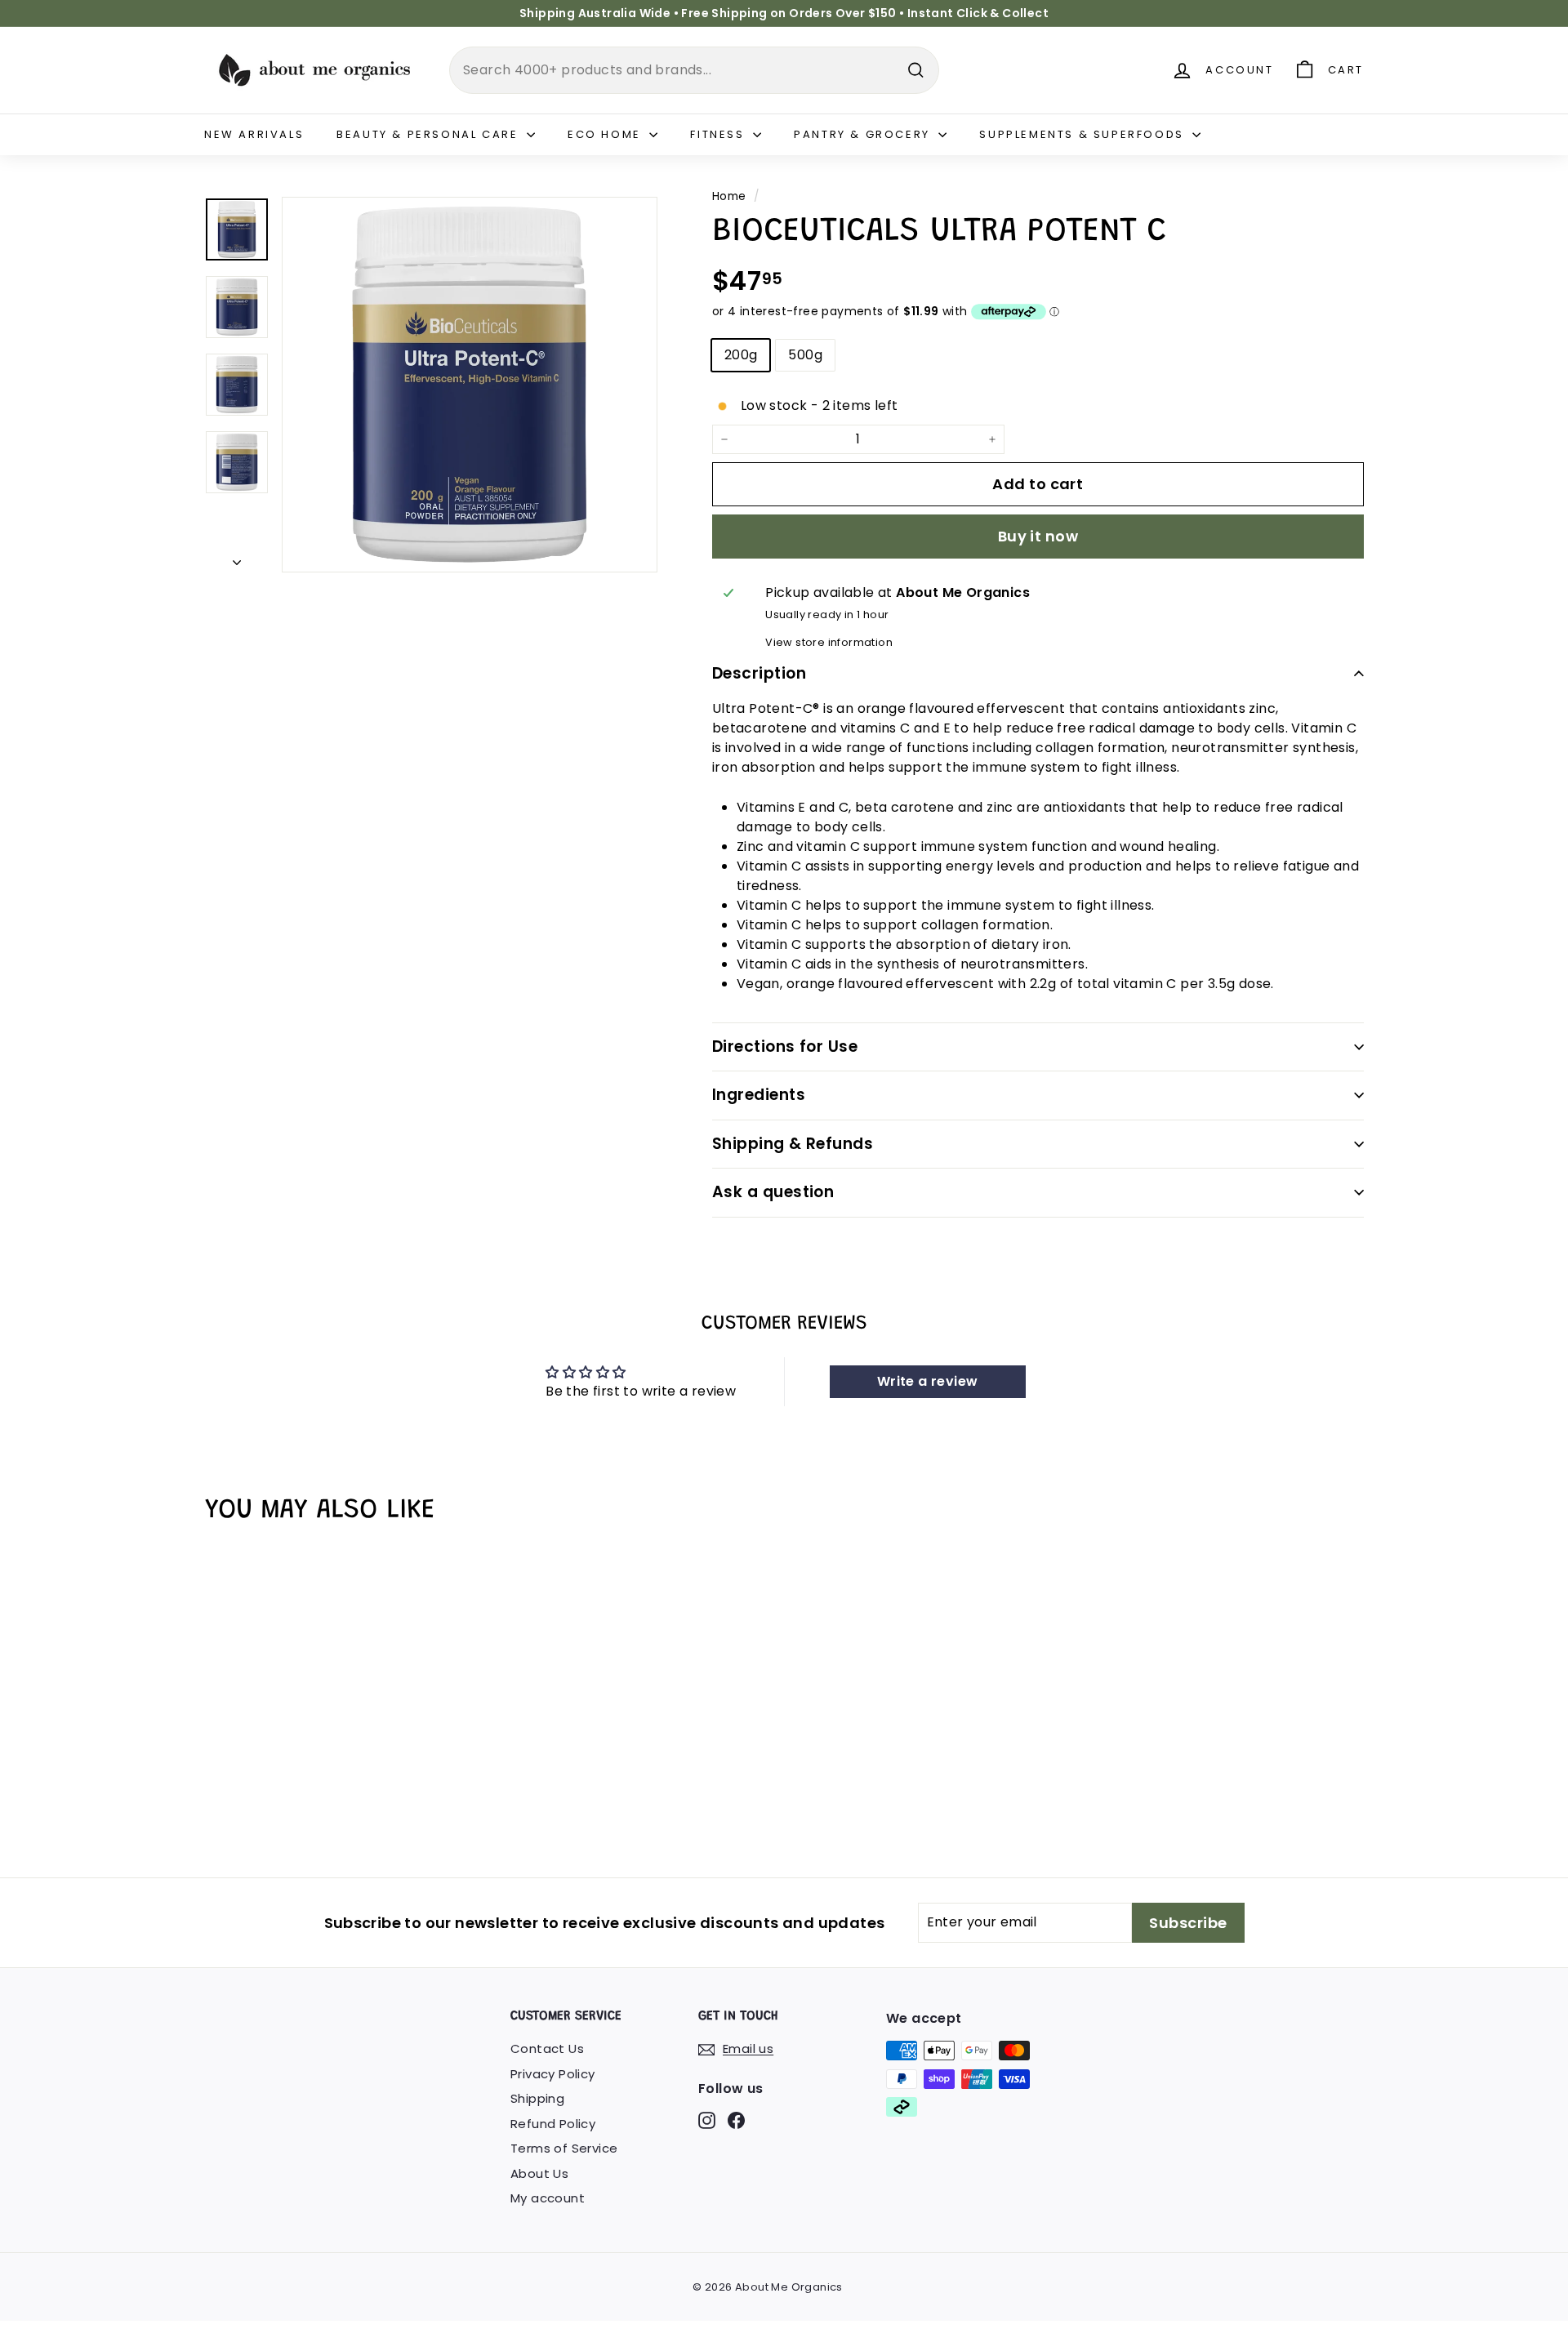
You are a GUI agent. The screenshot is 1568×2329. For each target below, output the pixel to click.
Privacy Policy (553, 2074)
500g (805, 355)
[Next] (237, 559)
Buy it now (1038, 536)
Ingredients (759, 1095)
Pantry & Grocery (864, 134)
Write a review (928, 1381)
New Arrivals (254, 134)
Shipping (537, 2098)
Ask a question (773, 1192)
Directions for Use (785, 1046)
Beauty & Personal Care (430, 134)
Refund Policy (553, 2124)
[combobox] (694, 70)
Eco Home (606, 134)
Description (759, 673)
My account (548, 2198)
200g (741, 355)
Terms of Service (564, 2148)
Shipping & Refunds (793, 1144)
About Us (539, 2173)
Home (729, 196)
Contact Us (547, 2048)
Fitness (719, 134)
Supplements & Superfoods (1084, 134)
